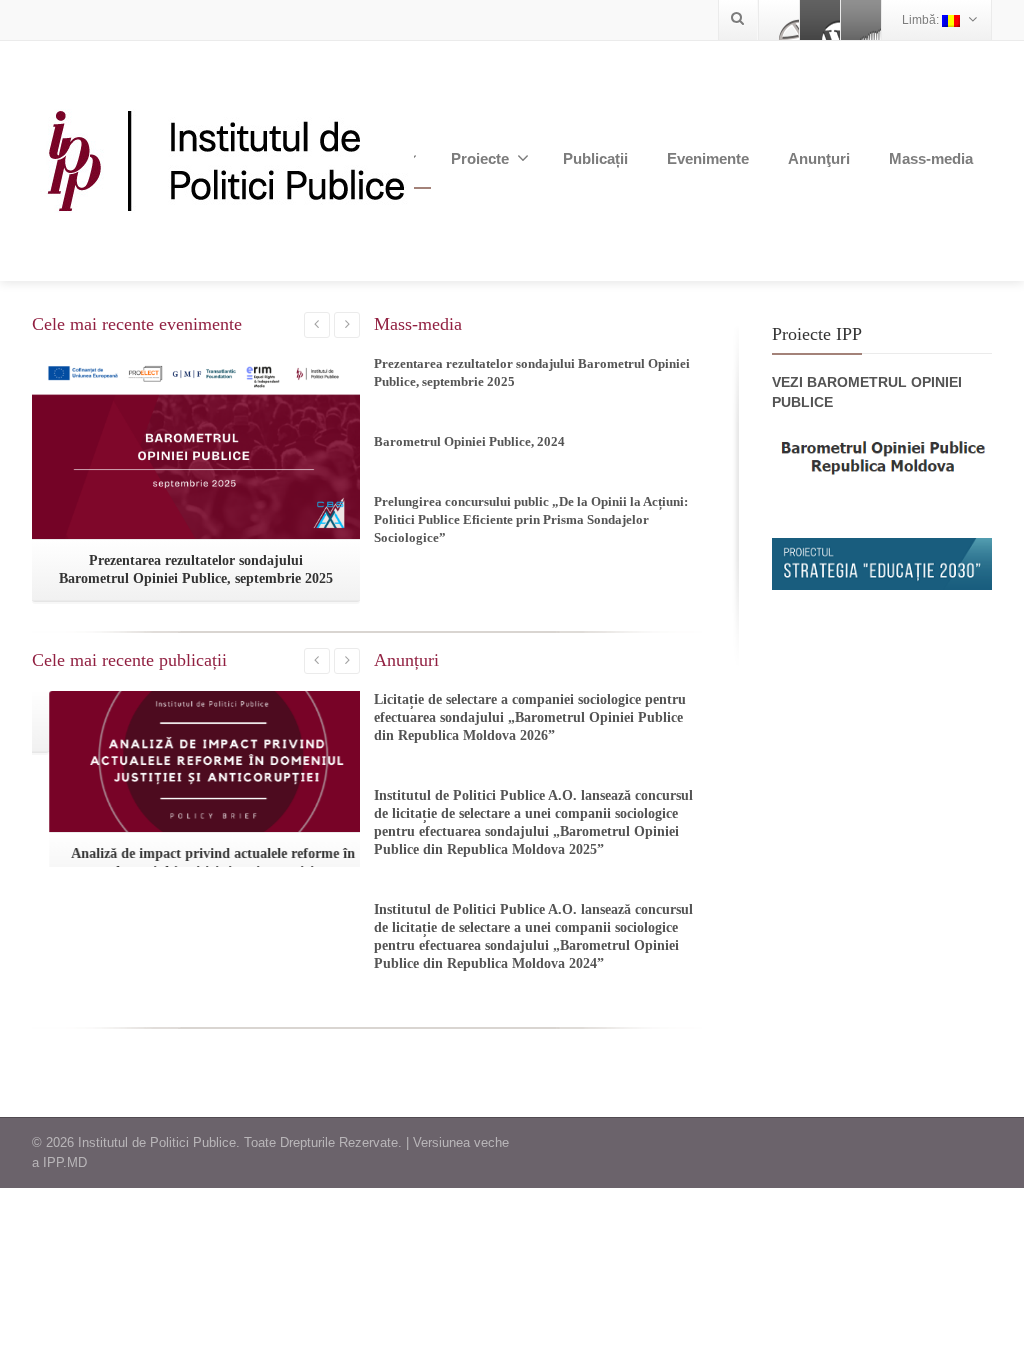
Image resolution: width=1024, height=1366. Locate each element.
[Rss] (861, 20)
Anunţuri (819, 158)
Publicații (595, 158)
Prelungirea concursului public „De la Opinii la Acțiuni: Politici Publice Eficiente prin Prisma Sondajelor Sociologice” (531, 519)
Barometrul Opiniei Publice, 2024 (469, 441)
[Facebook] (779, 20)
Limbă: (922, 20)
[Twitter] (820, 20)
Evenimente (708, 158)
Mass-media (931, 158)
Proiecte (480, 158)
